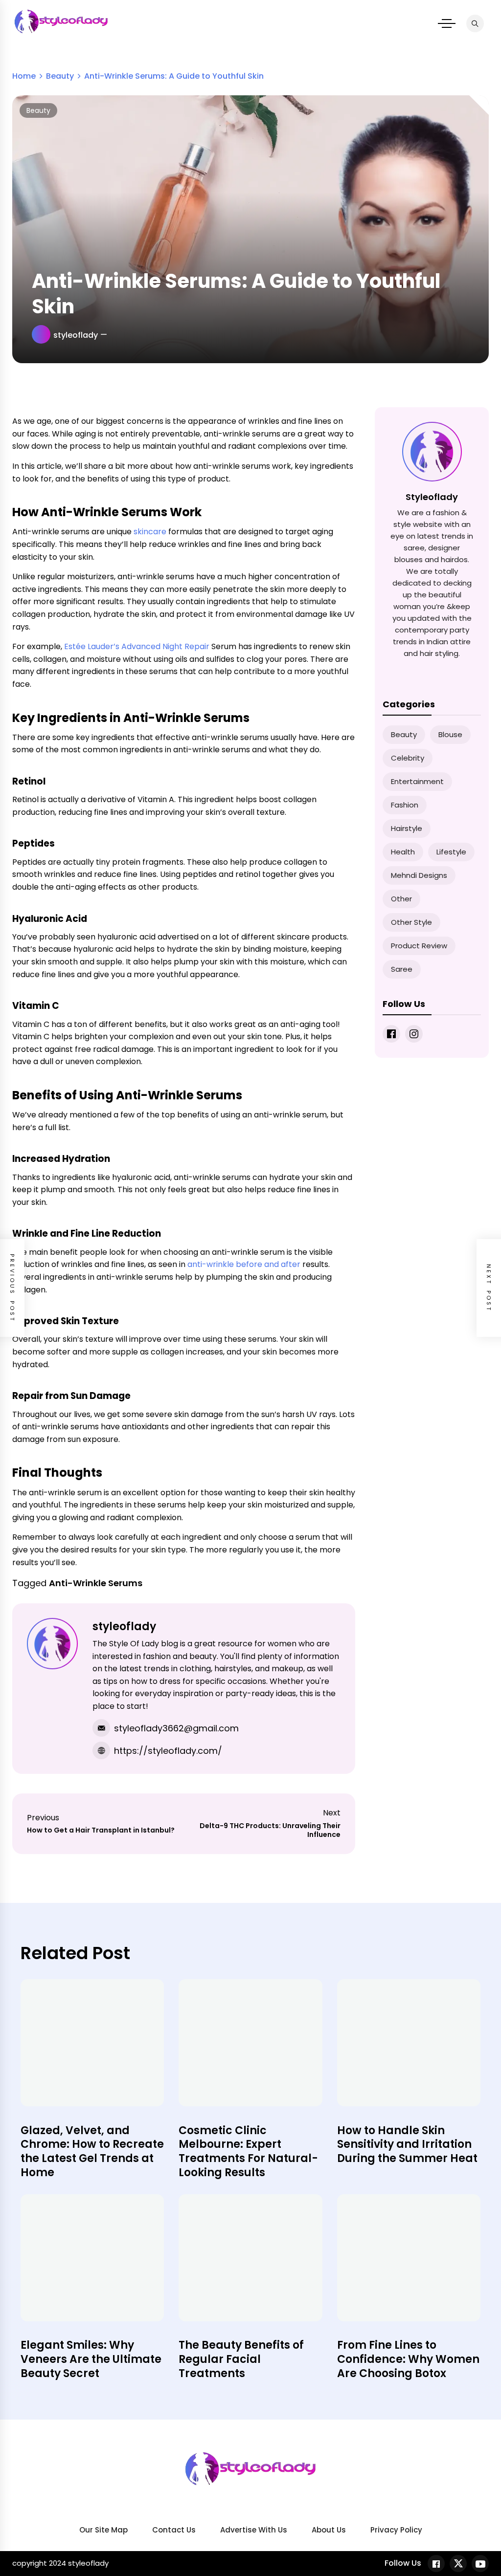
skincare (150, 532)
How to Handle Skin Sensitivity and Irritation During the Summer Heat (407, 2144)
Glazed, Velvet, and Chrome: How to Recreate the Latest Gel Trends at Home (92, 2151)
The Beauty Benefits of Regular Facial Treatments (241, 2359)
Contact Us (174, 2530)
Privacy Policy (396, 2530)
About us (329, 2530)
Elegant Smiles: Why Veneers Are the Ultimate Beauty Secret (91, 2359)
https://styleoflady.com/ (168, 1751)
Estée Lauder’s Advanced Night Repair (137, 646)
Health (403, 852)
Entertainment (417, 781)
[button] (447, 23)
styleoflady (76, 335)
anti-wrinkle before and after (244, 1264)
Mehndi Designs (419, 875)
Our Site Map (103, 2530)
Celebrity (408, 758)
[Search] (475, 23)
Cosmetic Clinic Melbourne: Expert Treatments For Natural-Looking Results (248, 2151)
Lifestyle (451, 852)
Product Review (419, 946)
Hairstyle (407, 828)
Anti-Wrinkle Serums (96, 1583)
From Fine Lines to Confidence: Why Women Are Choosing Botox (408, 2359)
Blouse (450, 734)
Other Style (411, 922)
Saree (402, 969)
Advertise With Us (254, 2530)
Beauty (38, 110)
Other (401, 899)
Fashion (405, 805)
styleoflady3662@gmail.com (176, 1728)
